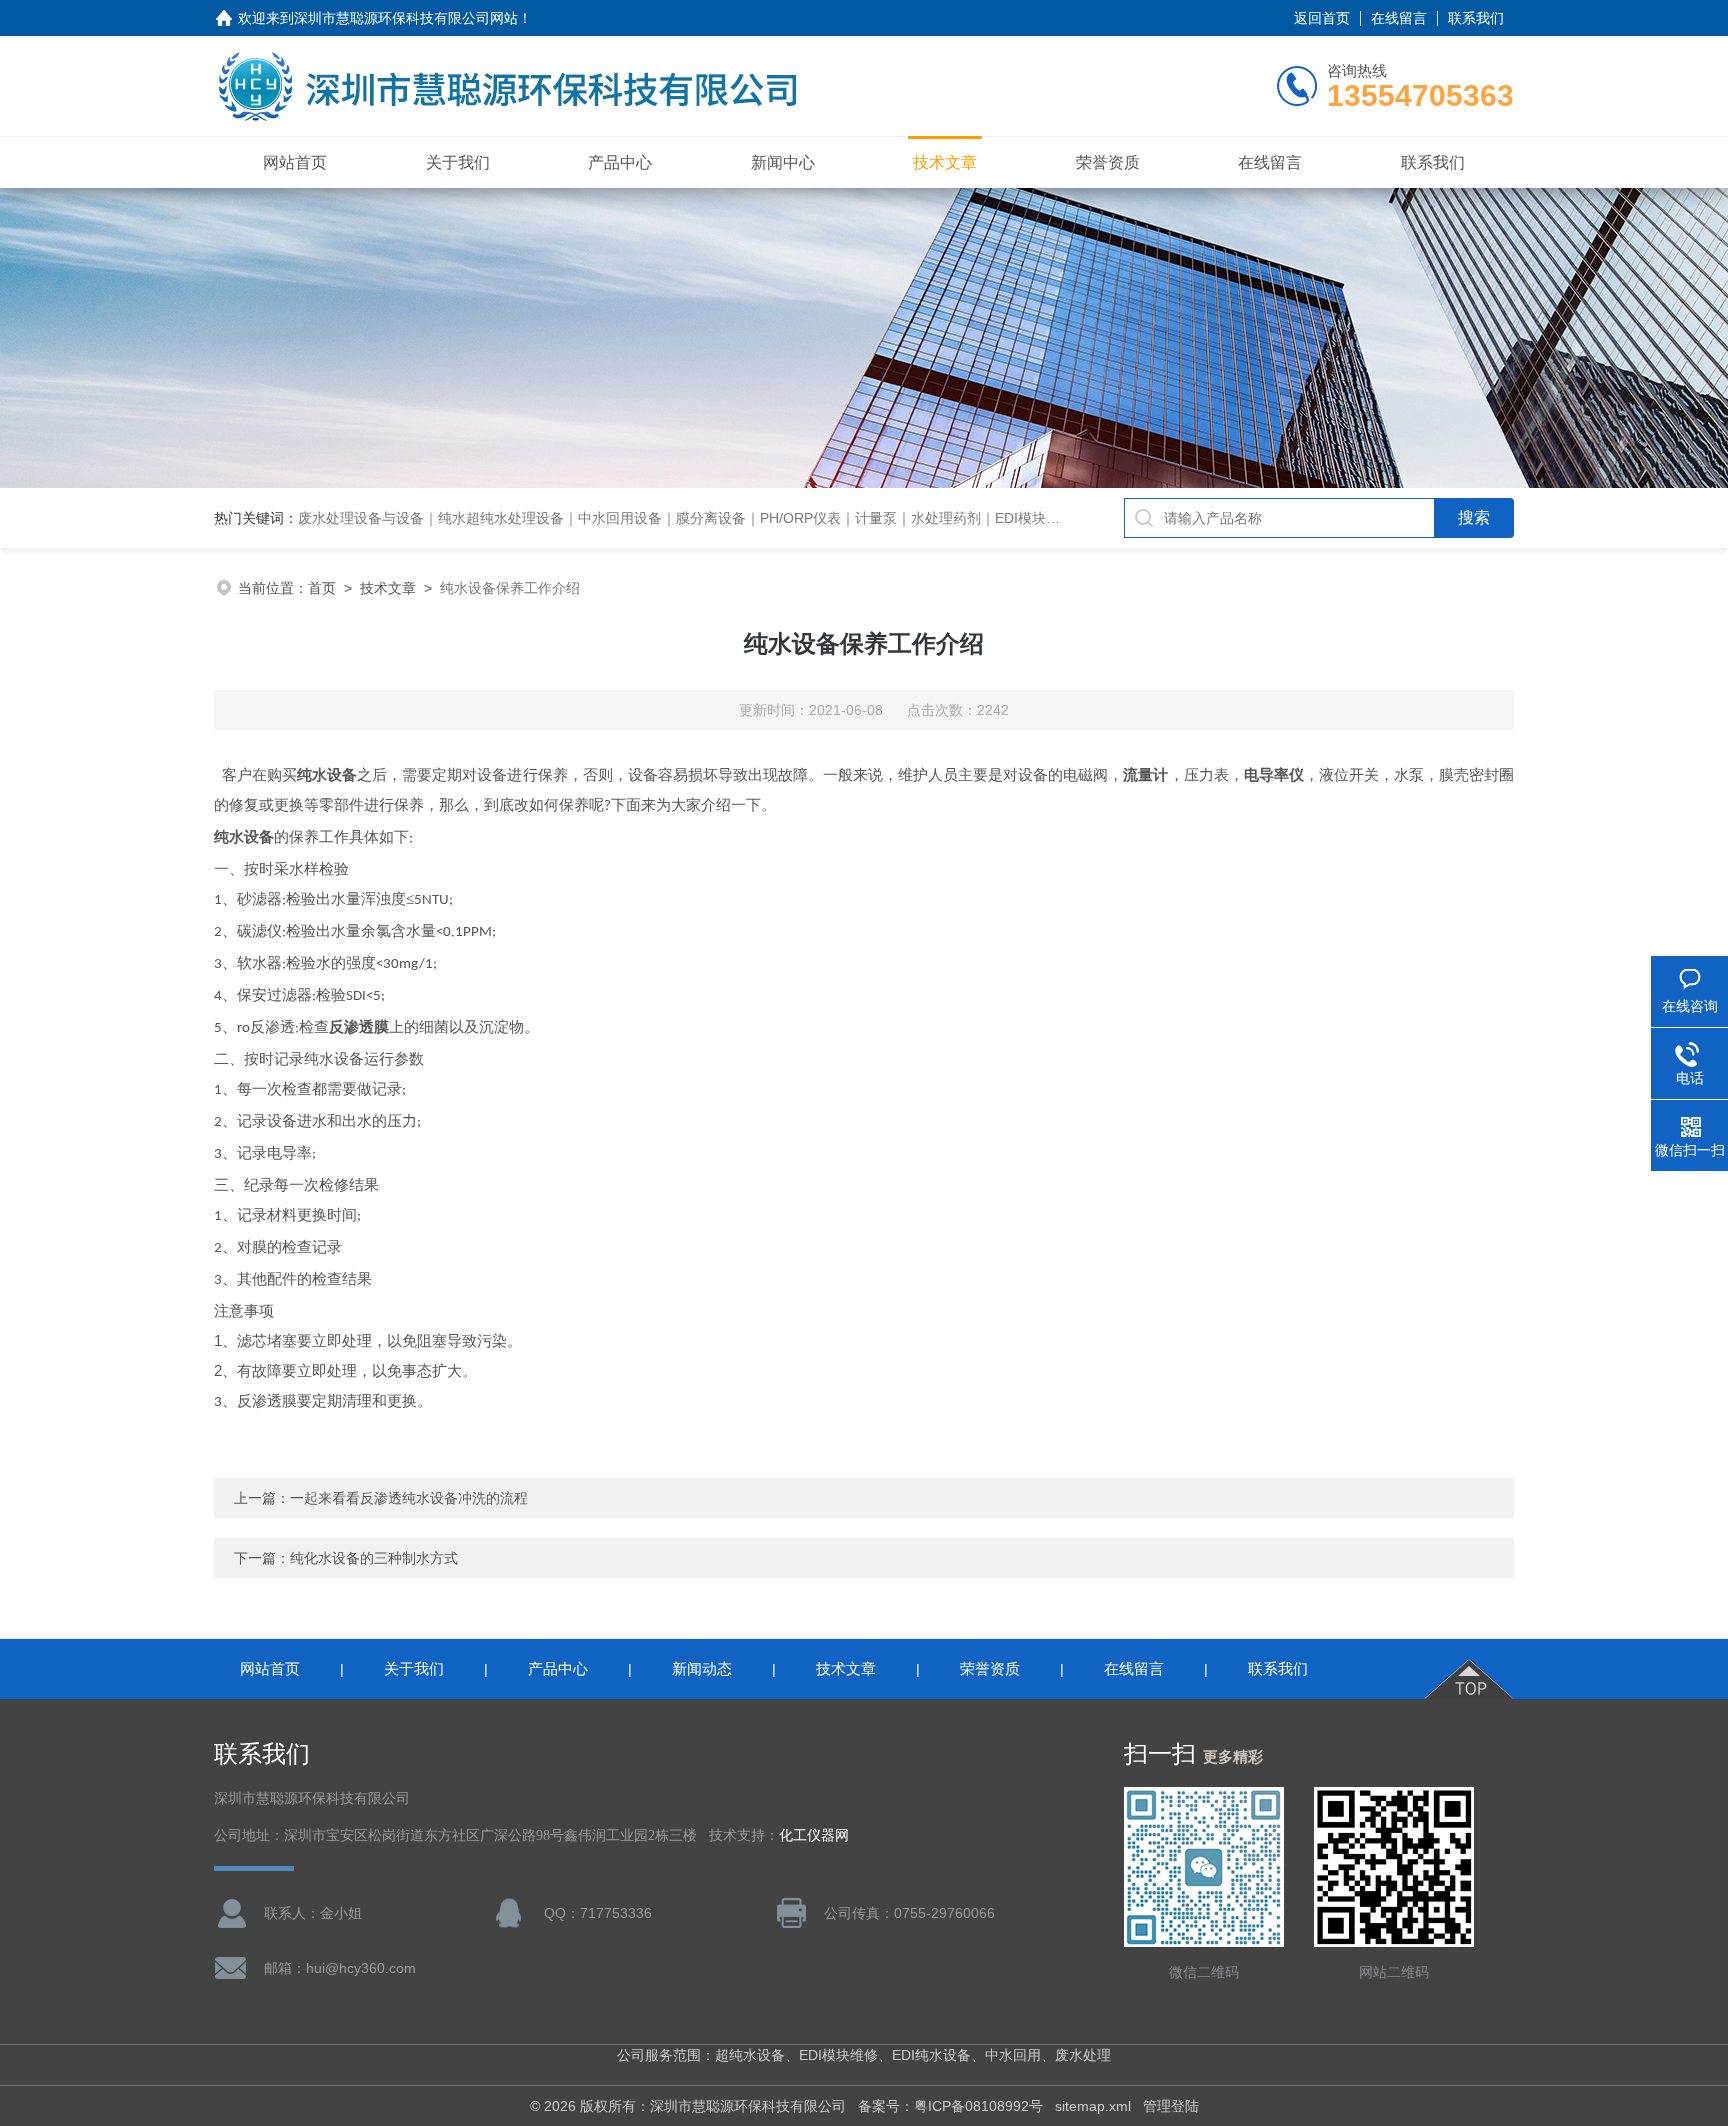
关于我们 (458, 162)
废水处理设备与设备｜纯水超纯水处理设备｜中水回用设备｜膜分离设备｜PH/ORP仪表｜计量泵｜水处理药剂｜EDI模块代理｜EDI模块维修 (732, 518)
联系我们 (1476, 18)
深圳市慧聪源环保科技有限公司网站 (406, 18)
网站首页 (295, 162)
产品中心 (620, 162)
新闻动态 (702, 1668)
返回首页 (1322, 18)
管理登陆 (1171, 2106)
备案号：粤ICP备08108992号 (950, 2106)
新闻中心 (783, 162)
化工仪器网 (814, 1835)
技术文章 (945, 162)
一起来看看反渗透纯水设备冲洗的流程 (409, 1498)
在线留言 (1399, 18)
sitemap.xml (1093, 2106)
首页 (322, 588)
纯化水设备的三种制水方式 (374, 1558)
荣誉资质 (1108, 162)
